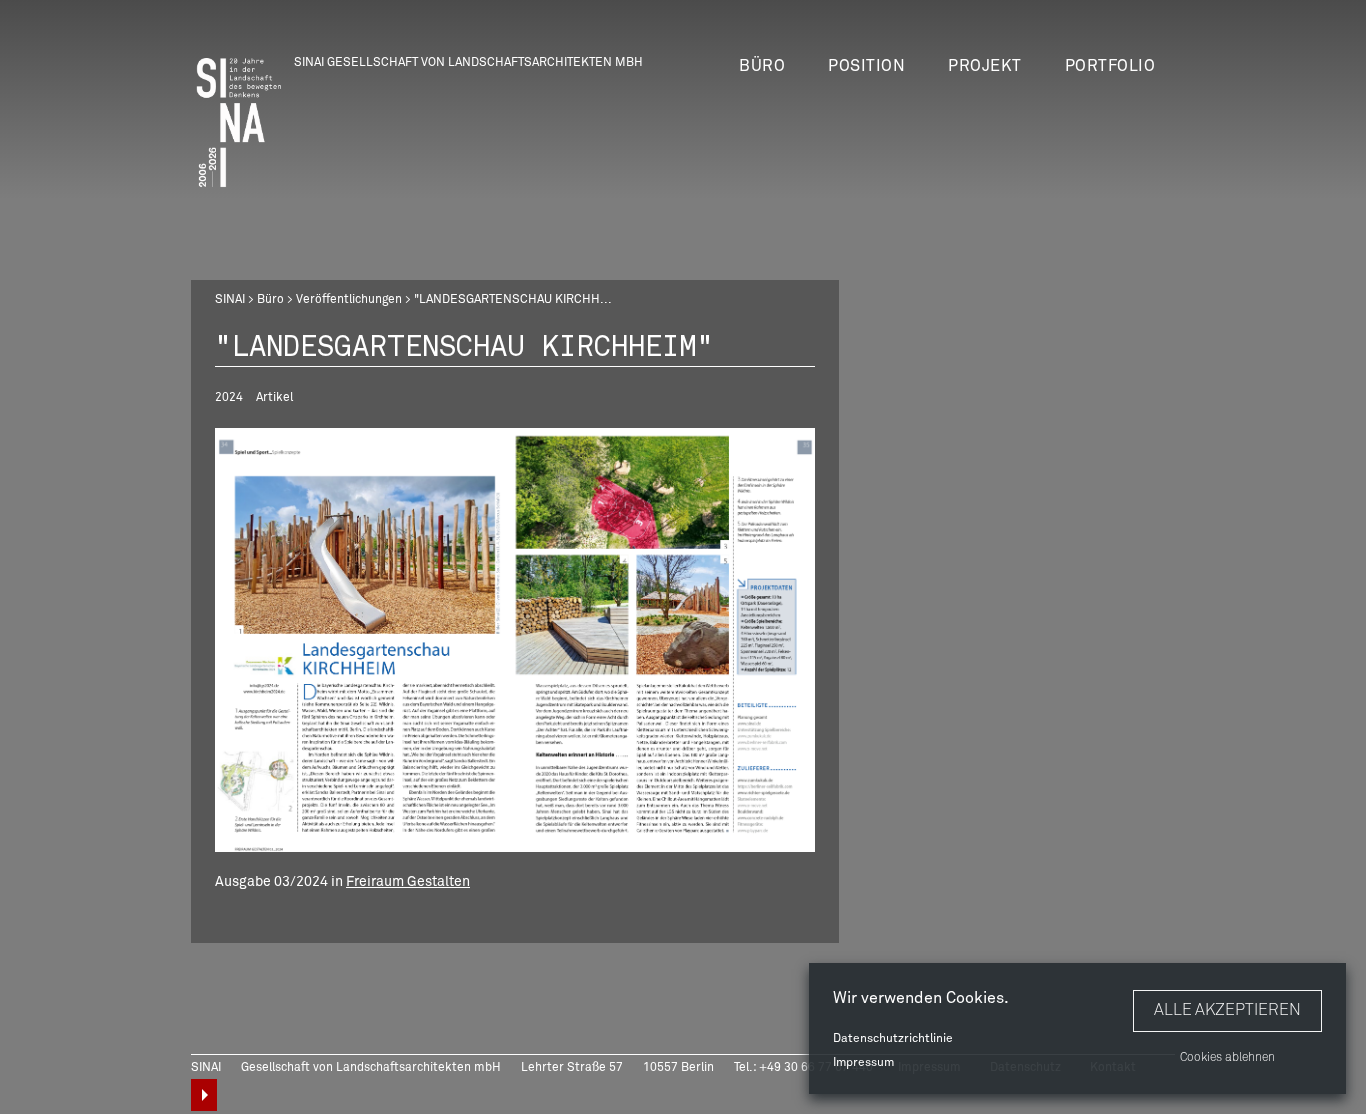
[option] (515, 640)
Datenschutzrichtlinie (893, 1039)
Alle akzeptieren (1227, 1010)
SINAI (230, 300)
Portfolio (1110, 66)
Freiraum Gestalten (408, 882)
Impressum (863, 1063)
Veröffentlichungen (349, 300)
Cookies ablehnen (1227, 1058)
